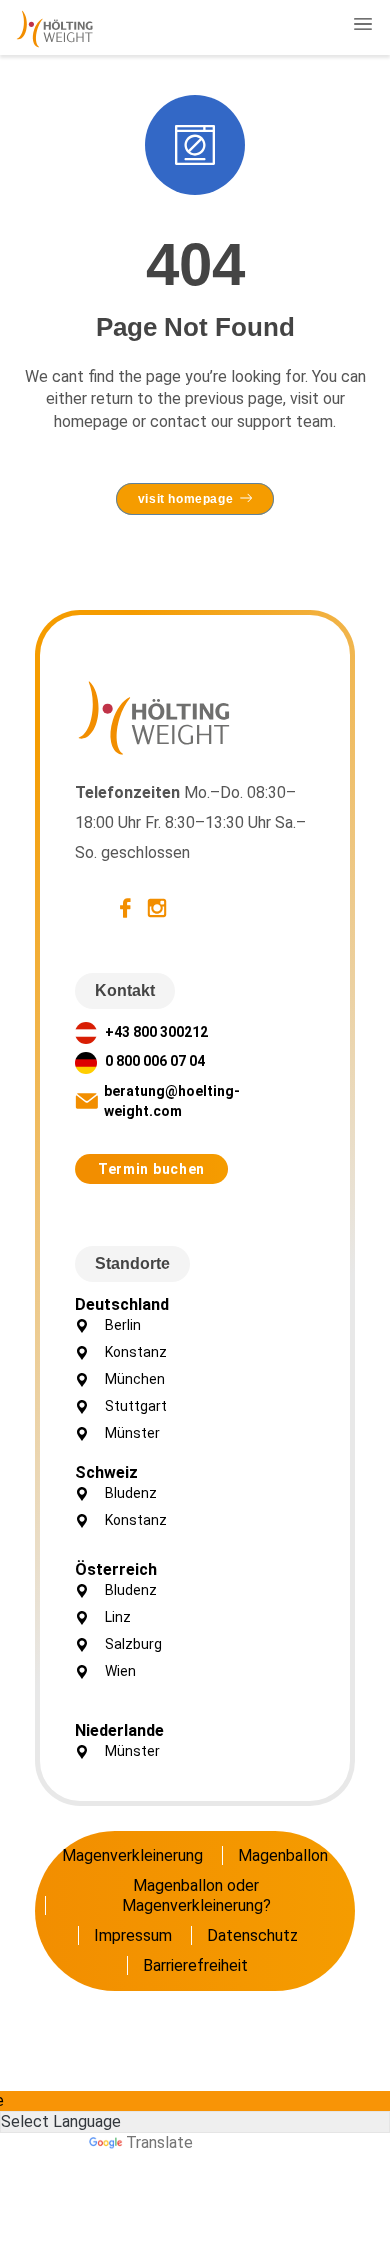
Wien (120, 1671)
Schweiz (106, 1472)
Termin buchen (151, 1169)
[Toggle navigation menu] (363, 24)
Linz (118, 1617)
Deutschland (122, 1304)
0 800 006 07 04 (153, 1061)
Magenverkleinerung (132, 1855)
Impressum (133, 1935)
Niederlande (119, 1730)
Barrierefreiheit (195, 1965)
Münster (132, 1433)
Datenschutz (252, 1935)
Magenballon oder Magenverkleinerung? (196, 1895)
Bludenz (131, 1493)
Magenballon (283, 1855)
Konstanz (136, 1352)
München (135, 1379)
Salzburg (133, 1644)
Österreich (116, 1569)
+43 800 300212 (155, 1032)
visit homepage (185, 499)
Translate (159, 2142)
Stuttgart (136, 1406)
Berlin (123, 1325)
